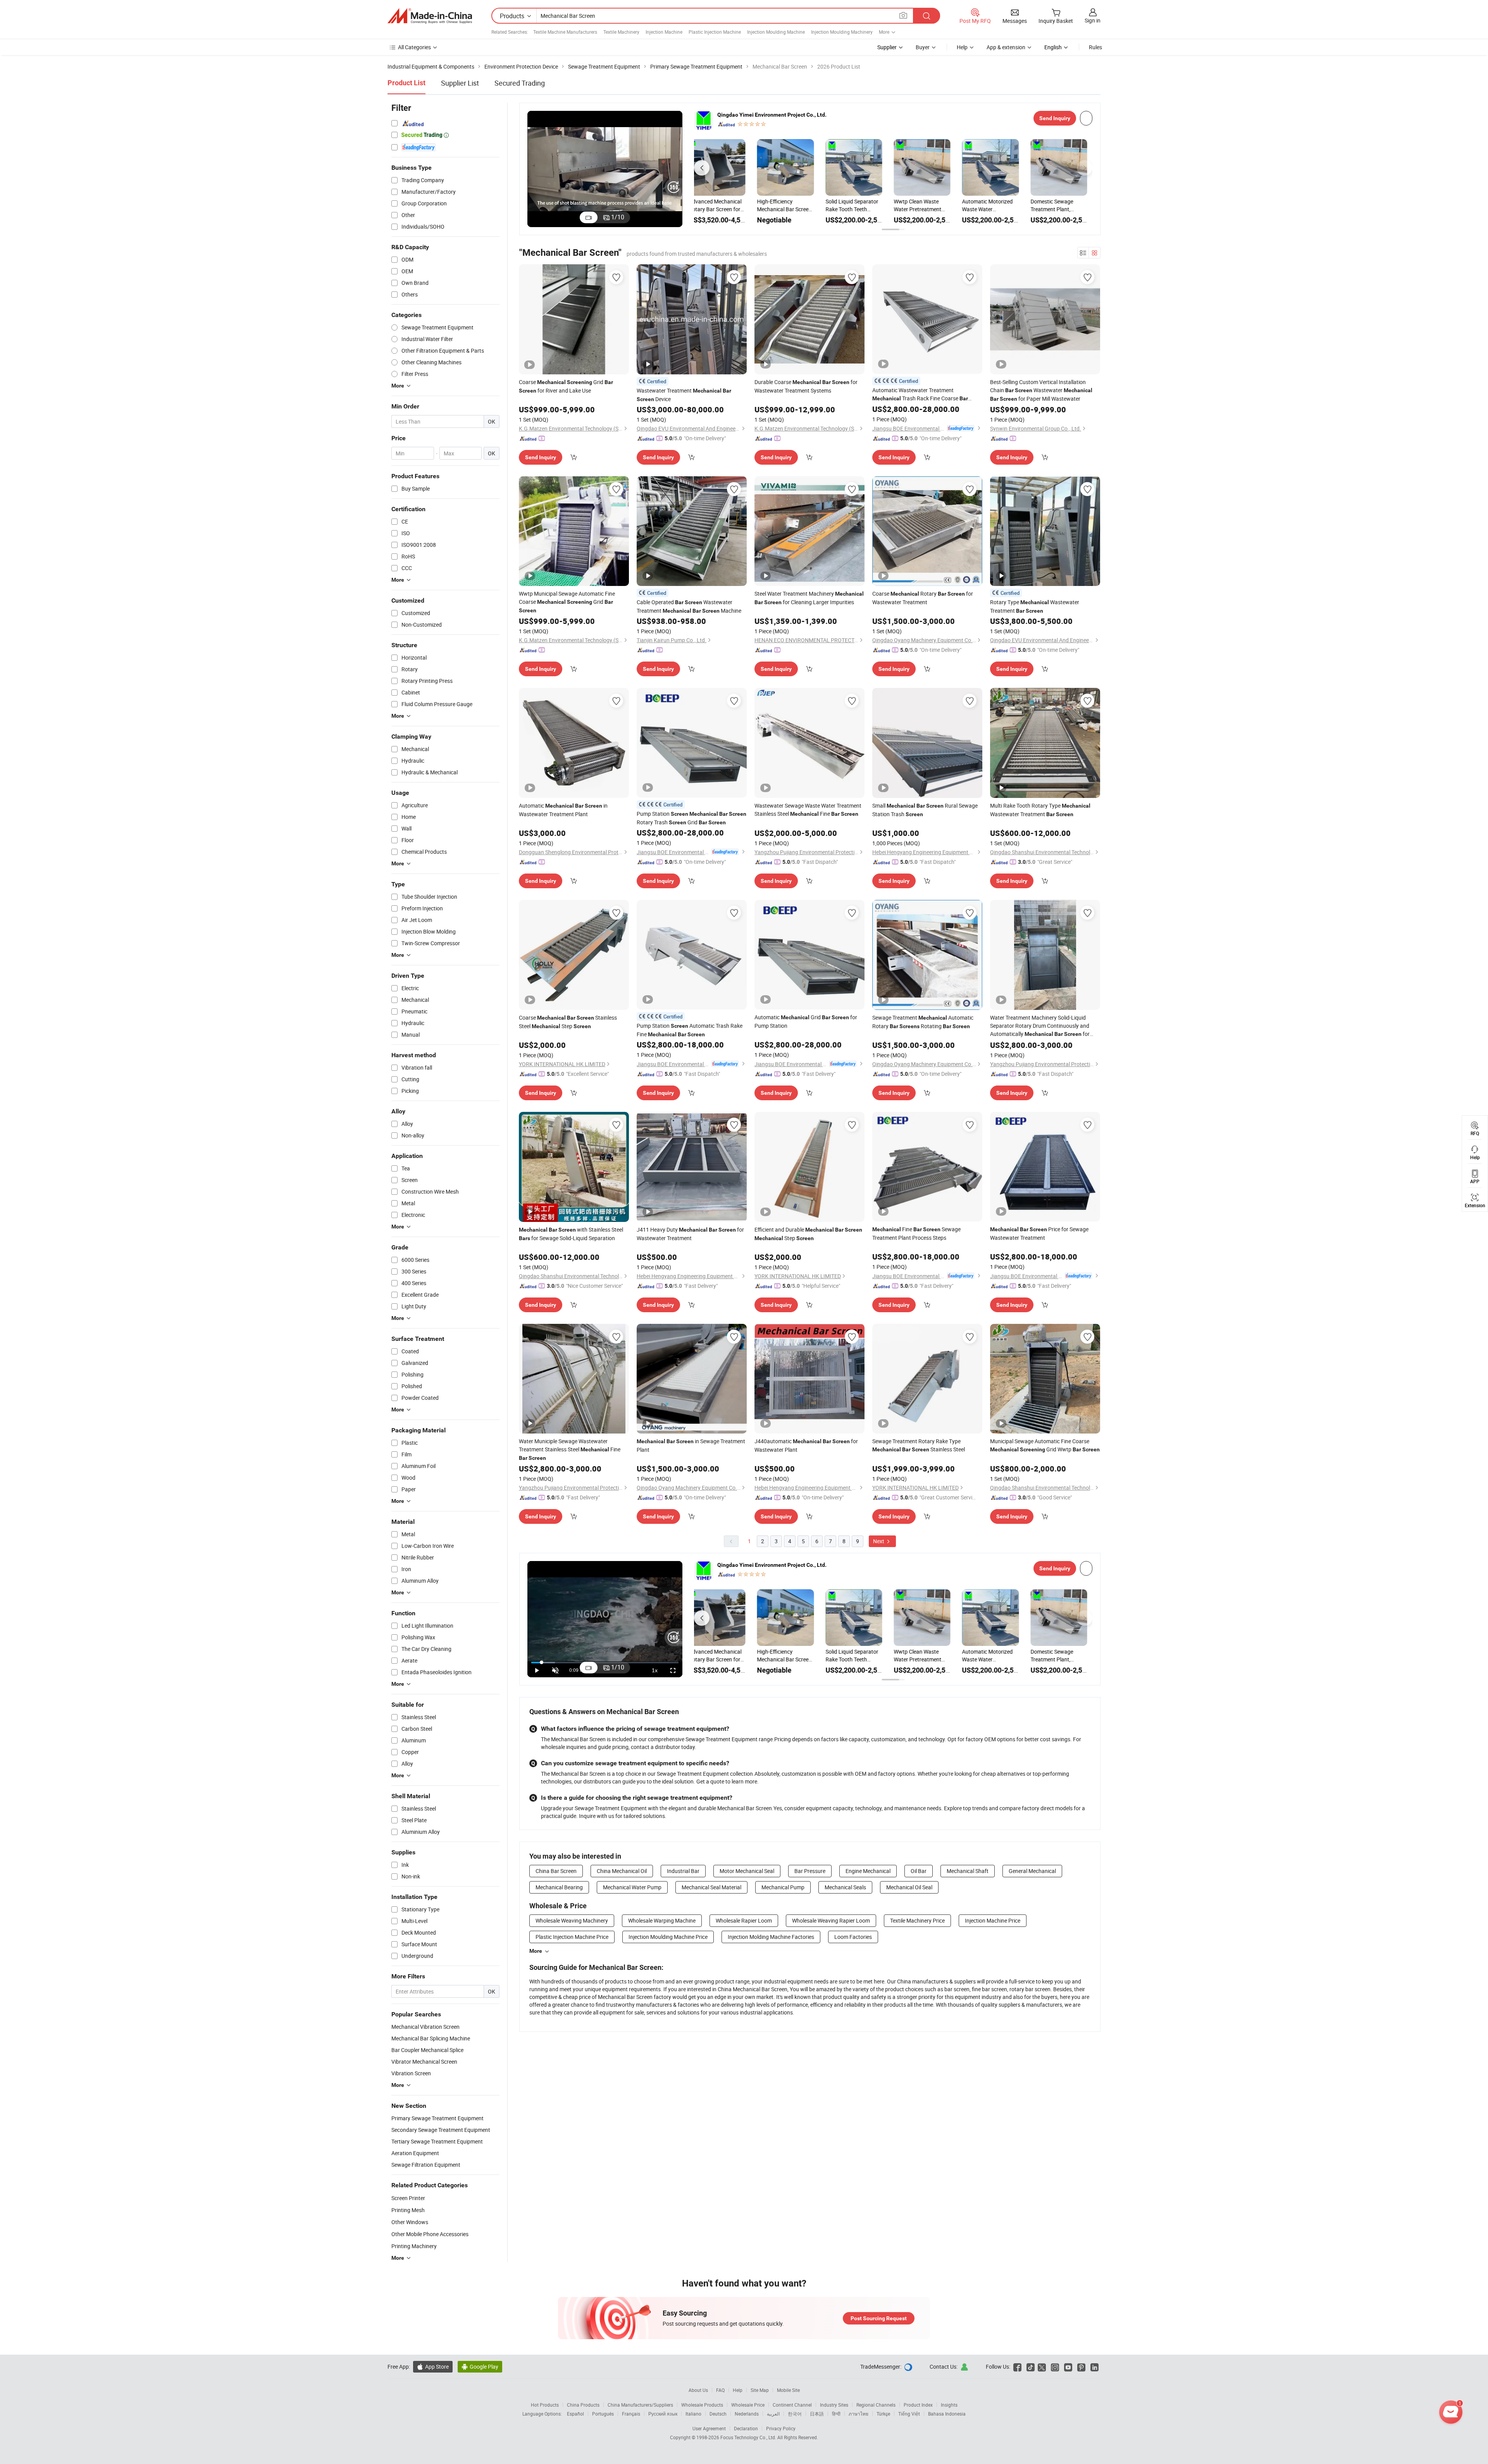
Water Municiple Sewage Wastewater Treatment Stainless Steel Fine (570, 1449)
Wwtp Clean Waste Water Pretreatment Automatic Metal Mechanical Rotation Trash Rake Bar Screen (789, 205)
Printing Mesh (408, 2210)
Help (962, 47)
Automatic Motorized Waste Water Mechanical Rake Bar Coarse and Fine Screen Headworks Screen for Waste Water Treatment (859, 205)
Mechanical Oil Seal (909, 1887)
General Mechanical (1032, 1871)
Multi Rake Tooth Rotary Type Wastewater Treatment (1040, 810)
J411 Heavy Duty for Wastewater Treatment (690, 1234)
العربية (773, 2414)
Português (603, 2414)
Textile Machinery (621, 32)
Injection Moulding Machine (776, 32)
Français (631, 2414)
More (536, 1951)
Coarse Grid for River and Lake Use (566, 386)
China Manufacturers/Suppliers (640, 2405)
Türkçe (883, 2414)
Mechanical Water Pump (632, 1887)
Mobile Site (788, 2390)
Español (575, 2414)
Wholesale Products (702, 2405)
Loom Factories (853, 1937)
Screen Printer (408, 2198)
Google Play (480, 2367)
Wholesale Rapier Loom (744, 1920)
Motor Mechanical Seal (747, 1871)
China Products (583, 2405)
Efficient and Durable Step (808, 1234)
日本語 (817, 2414)
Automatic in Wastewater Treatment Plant (563, 810)
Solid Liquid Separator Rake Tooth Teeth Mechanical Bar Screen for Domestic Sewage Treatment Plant (721, 205)
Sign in (1093, 20)
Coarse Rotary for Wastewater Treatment (923, 598)
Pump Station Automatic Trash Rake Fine (690, 1030)
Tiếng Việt (909, 2414)
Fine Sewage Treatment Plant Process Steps (916, 1233)
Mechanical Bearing (559, 1887)
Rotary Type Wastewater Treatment (1035, 606)
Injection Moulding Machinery (842, 32)
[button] (702, 168)
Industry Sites (834, 2405)
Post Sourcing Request (879, 2318)
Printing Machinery (414, 2246)
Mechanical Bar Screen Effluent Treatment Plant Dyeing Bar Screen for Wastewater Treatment (1063, 205)
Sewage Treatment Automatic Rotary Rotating (923, 1022)
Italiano (693, 2414)
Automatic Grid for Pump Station (806, 1021)
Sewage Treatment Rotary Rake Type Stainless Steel (919, 1445)
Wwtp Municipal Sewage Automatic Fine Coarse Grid (567, 602)
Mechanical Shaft (968, 1871)
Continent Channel (792, 2405)
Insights (949, 2405)
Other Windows (410, 2222)
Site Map (760, 2390)
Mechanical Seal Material (711, 1887)
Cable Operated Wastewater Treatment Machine (689, 606)
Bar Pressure (810, 1871)
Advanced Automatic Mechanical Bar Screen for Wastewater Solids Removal (995, 205)
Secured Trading (520, 83)
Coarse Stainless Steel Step (568, 1022)
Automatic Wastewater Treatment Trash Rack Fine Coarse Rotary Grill (920, 395)
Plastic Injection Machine (715, 32)
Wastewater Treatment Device (684, 395)
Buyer (923, 47)
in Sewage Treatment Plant (691, 1445)
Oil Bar (919, 1871)
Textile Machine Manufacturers (565, 32)
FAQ (720, 2390)
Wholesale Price (748, 2405)
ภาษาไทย (859, 2414)
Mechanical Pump (783, 1887)
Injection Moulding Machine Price (668, 1937)
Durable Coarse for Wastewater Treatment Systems (806, 386)
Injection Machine (664, 32)
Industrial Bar (683, 1871)
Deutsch (718, 2414)
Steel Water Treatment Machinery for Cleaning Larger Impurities (809, 598)
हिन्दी (836, 2414)
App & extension (1006, 47)
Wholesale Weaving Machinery (572, 1920)
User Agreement (709, 2428)
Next (879, 1541)
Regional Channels (876, 2405)
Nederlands (747, 2414)
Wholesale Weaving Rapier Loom (831, 1920)
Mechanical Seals (845, 1887)
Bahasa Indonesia (947, 2414)
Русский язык (663, 2414)
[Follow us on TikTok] (1031, 2367)
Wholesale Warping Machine (662, 1920)
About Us (698, 2390)
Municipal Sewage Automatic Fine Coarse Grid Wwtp (1045, 1445)
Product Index (918, 2405)
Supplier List (460, 83)
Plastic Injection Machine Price (572, 1937)
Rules (1095, 47)
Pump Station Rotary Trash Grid (691, 818)
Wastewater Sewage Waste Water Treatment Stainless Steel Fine (808, 810)
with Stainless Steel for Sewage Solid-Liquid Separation (571, 1234)
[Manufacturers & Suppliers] (430, 16)
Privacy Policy (781, 2428)
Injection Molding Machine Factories (771, 1937)
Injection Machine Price (993, 1920)
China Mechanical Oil (622, 1871)
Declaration (746, 2428)
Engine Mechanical (868, 1871)
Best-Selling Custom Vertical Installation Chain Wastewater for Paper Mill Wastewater (1041, 390)
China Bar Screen (556, 1871)
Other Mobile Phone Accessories (430, 2234)
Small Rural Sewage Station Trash (925, 810)
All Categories (414, 47)
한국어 (795, 2414)
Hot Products (545, 2405)
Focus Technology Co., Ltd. (749, 2437)
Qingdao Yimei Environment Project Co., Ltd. (772, 115)
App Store (433, 2367)
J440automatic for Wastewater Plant (806, 1445)
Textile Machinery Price (917, 1920)
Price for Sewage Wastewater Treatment (1039, 1233)
